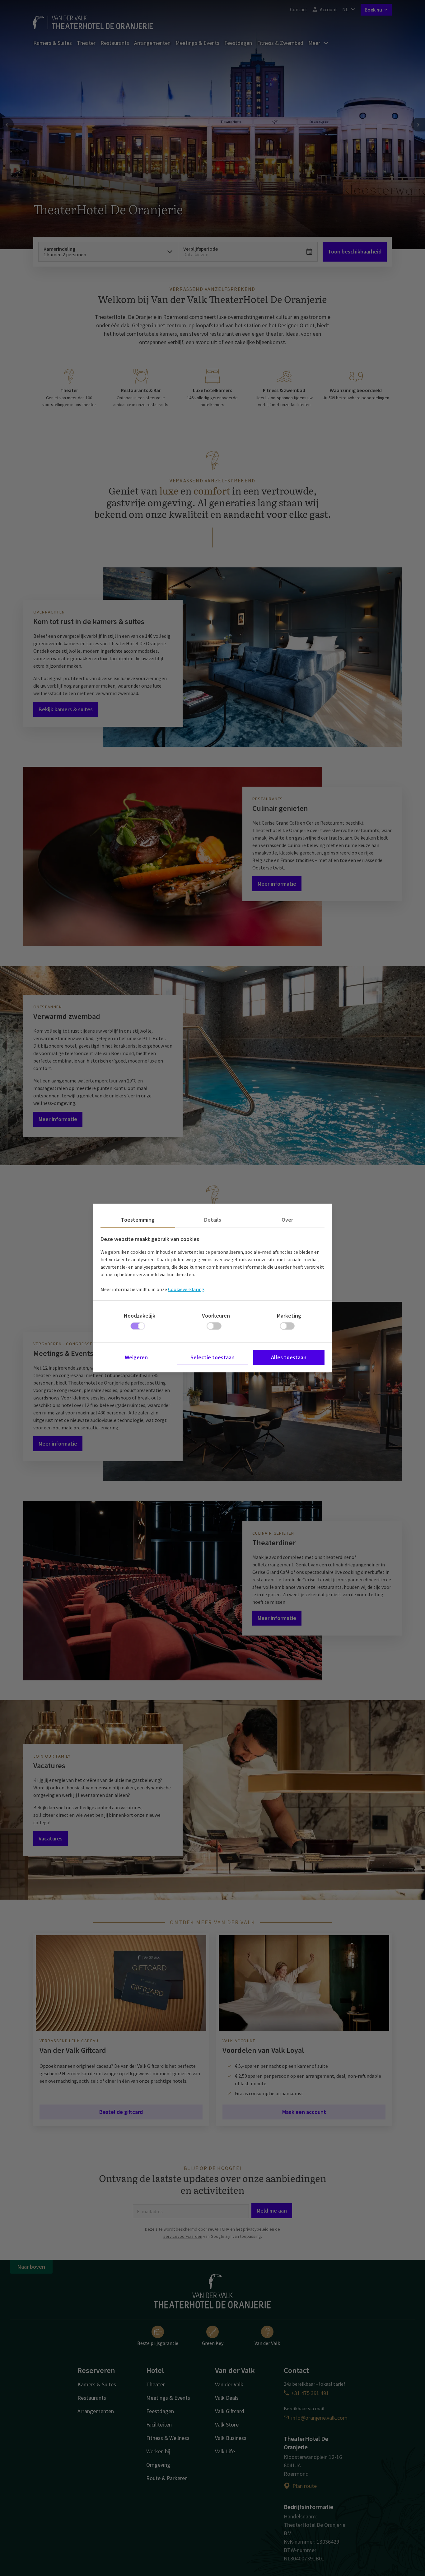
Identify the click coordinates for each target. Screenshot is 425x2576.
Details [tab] (213, 1220)
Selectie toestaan (213, 1357)
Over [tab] (287, 1220)
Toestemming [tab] (138, 1220)
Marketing (289, 1316)
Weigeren (136, 1357)
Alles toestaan (289, 1357)
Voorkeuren (216, 1316)
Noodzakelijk (140, 1316)
